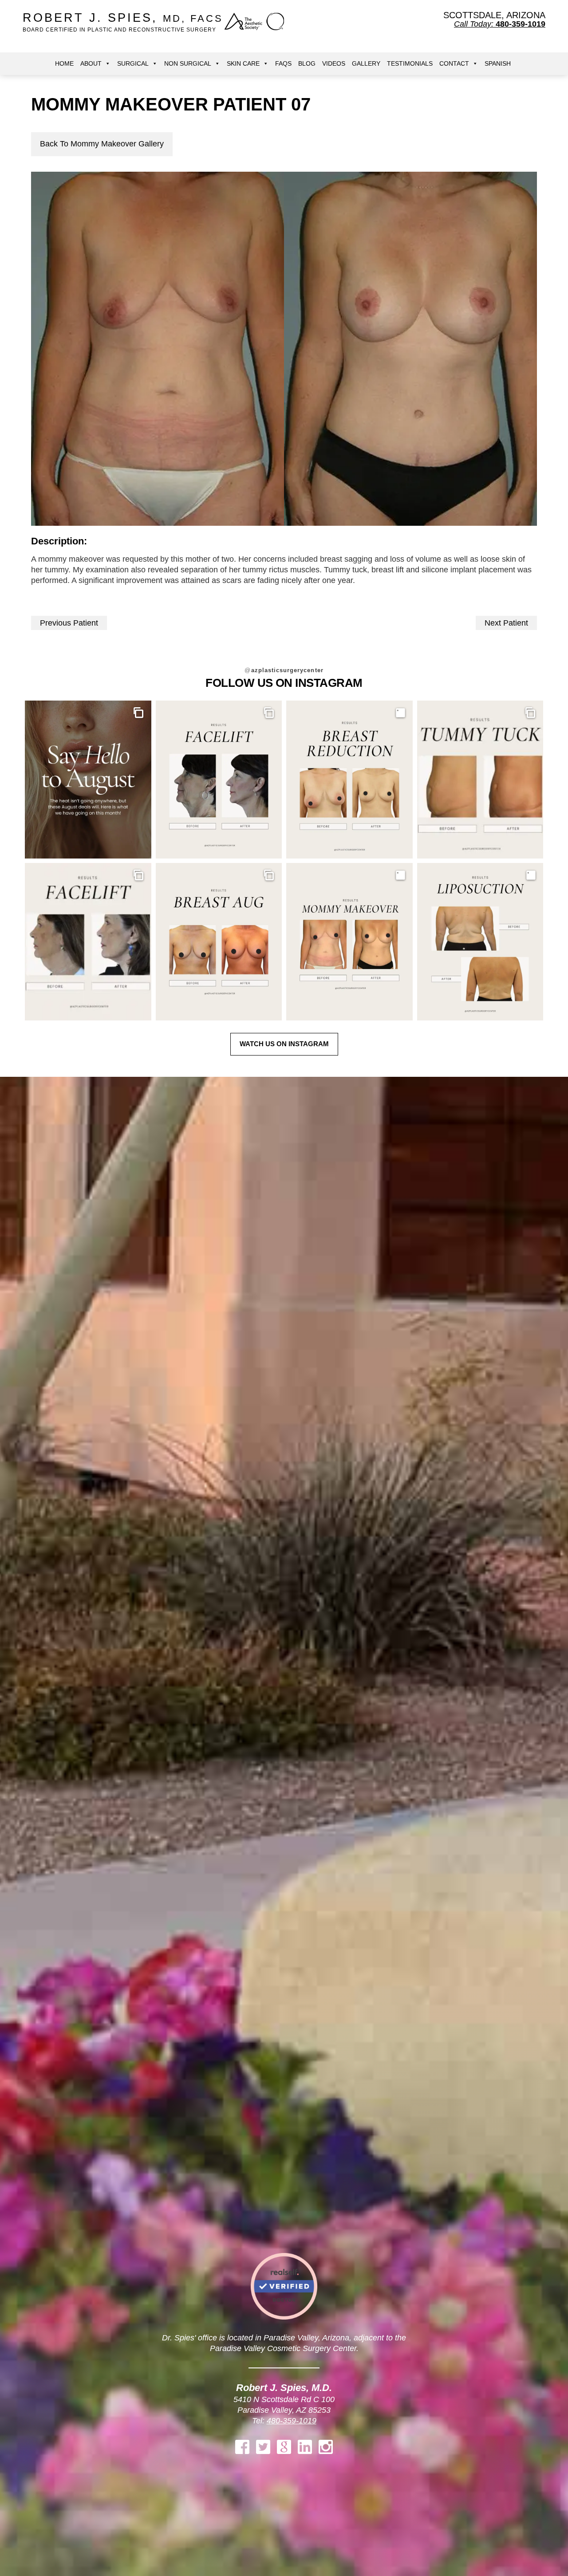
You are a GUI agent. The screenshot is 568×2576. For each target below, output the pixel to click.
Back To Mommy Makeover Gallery (102, 144)
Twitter (263, 2447)
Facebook (242, 2447)
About (91, 63)
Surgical (133, 63)
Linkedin (305, 2447)
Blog (307, 63)
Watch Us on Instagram (284, 1044)
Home (64, 63)
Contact (454, 63)
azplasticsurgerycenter (284, 670)
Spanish (498, 63)
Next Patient (506, 623)
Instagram (326, 2447)
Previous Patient (69, 623)
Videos (334, 63)
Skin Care (243, 63)
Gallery (366, 63)
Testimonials (410, 63)
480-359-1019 (292, 2421)
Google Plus (284, 2447)
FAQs (283, 63)
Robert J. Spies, (123, 22)
